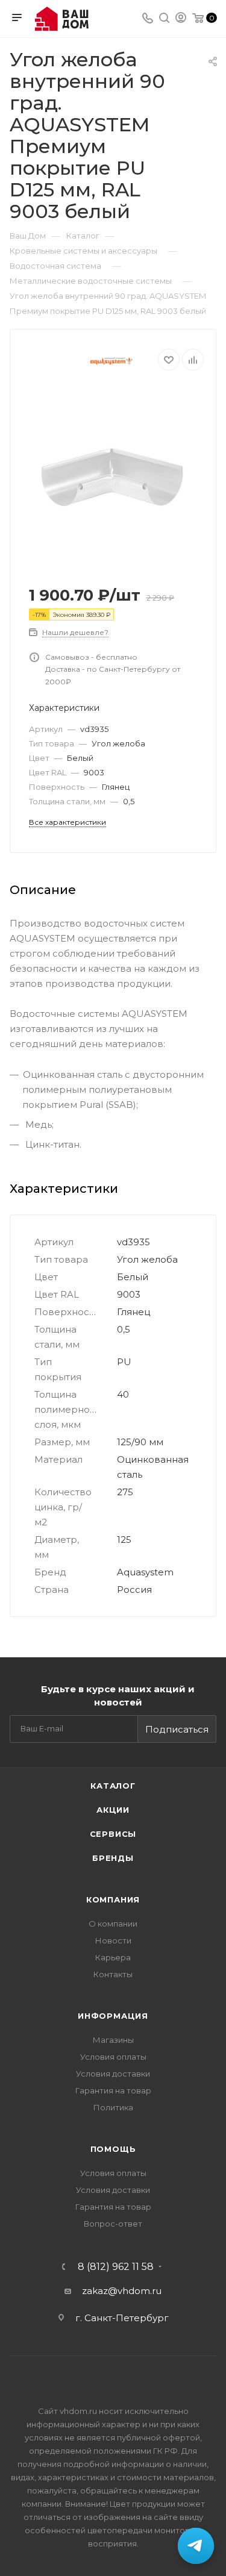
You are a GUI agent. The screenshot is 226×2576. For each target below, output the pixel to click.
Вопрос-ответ (113, 2224)
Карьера (113, 1957)
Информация (113, 2016)
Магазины (113, 2040)
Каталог (113, 1786)
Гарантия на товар (113, 2090)
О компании (113, 1924)
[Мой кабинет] (181, 19)
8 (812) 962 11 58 (116, 2267)
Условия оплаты (113, 2057)
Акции (113, 1810)
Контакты (113, 1974)
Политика (113, 2107)
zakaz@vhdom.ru (122, 2291)
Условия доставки (113, 2074)
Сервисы (113, 1834)
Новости (113, 1940)
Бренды (113, 1858)
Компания (113, 1899)
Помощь (113, 2149)
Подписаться (177, 1729)
